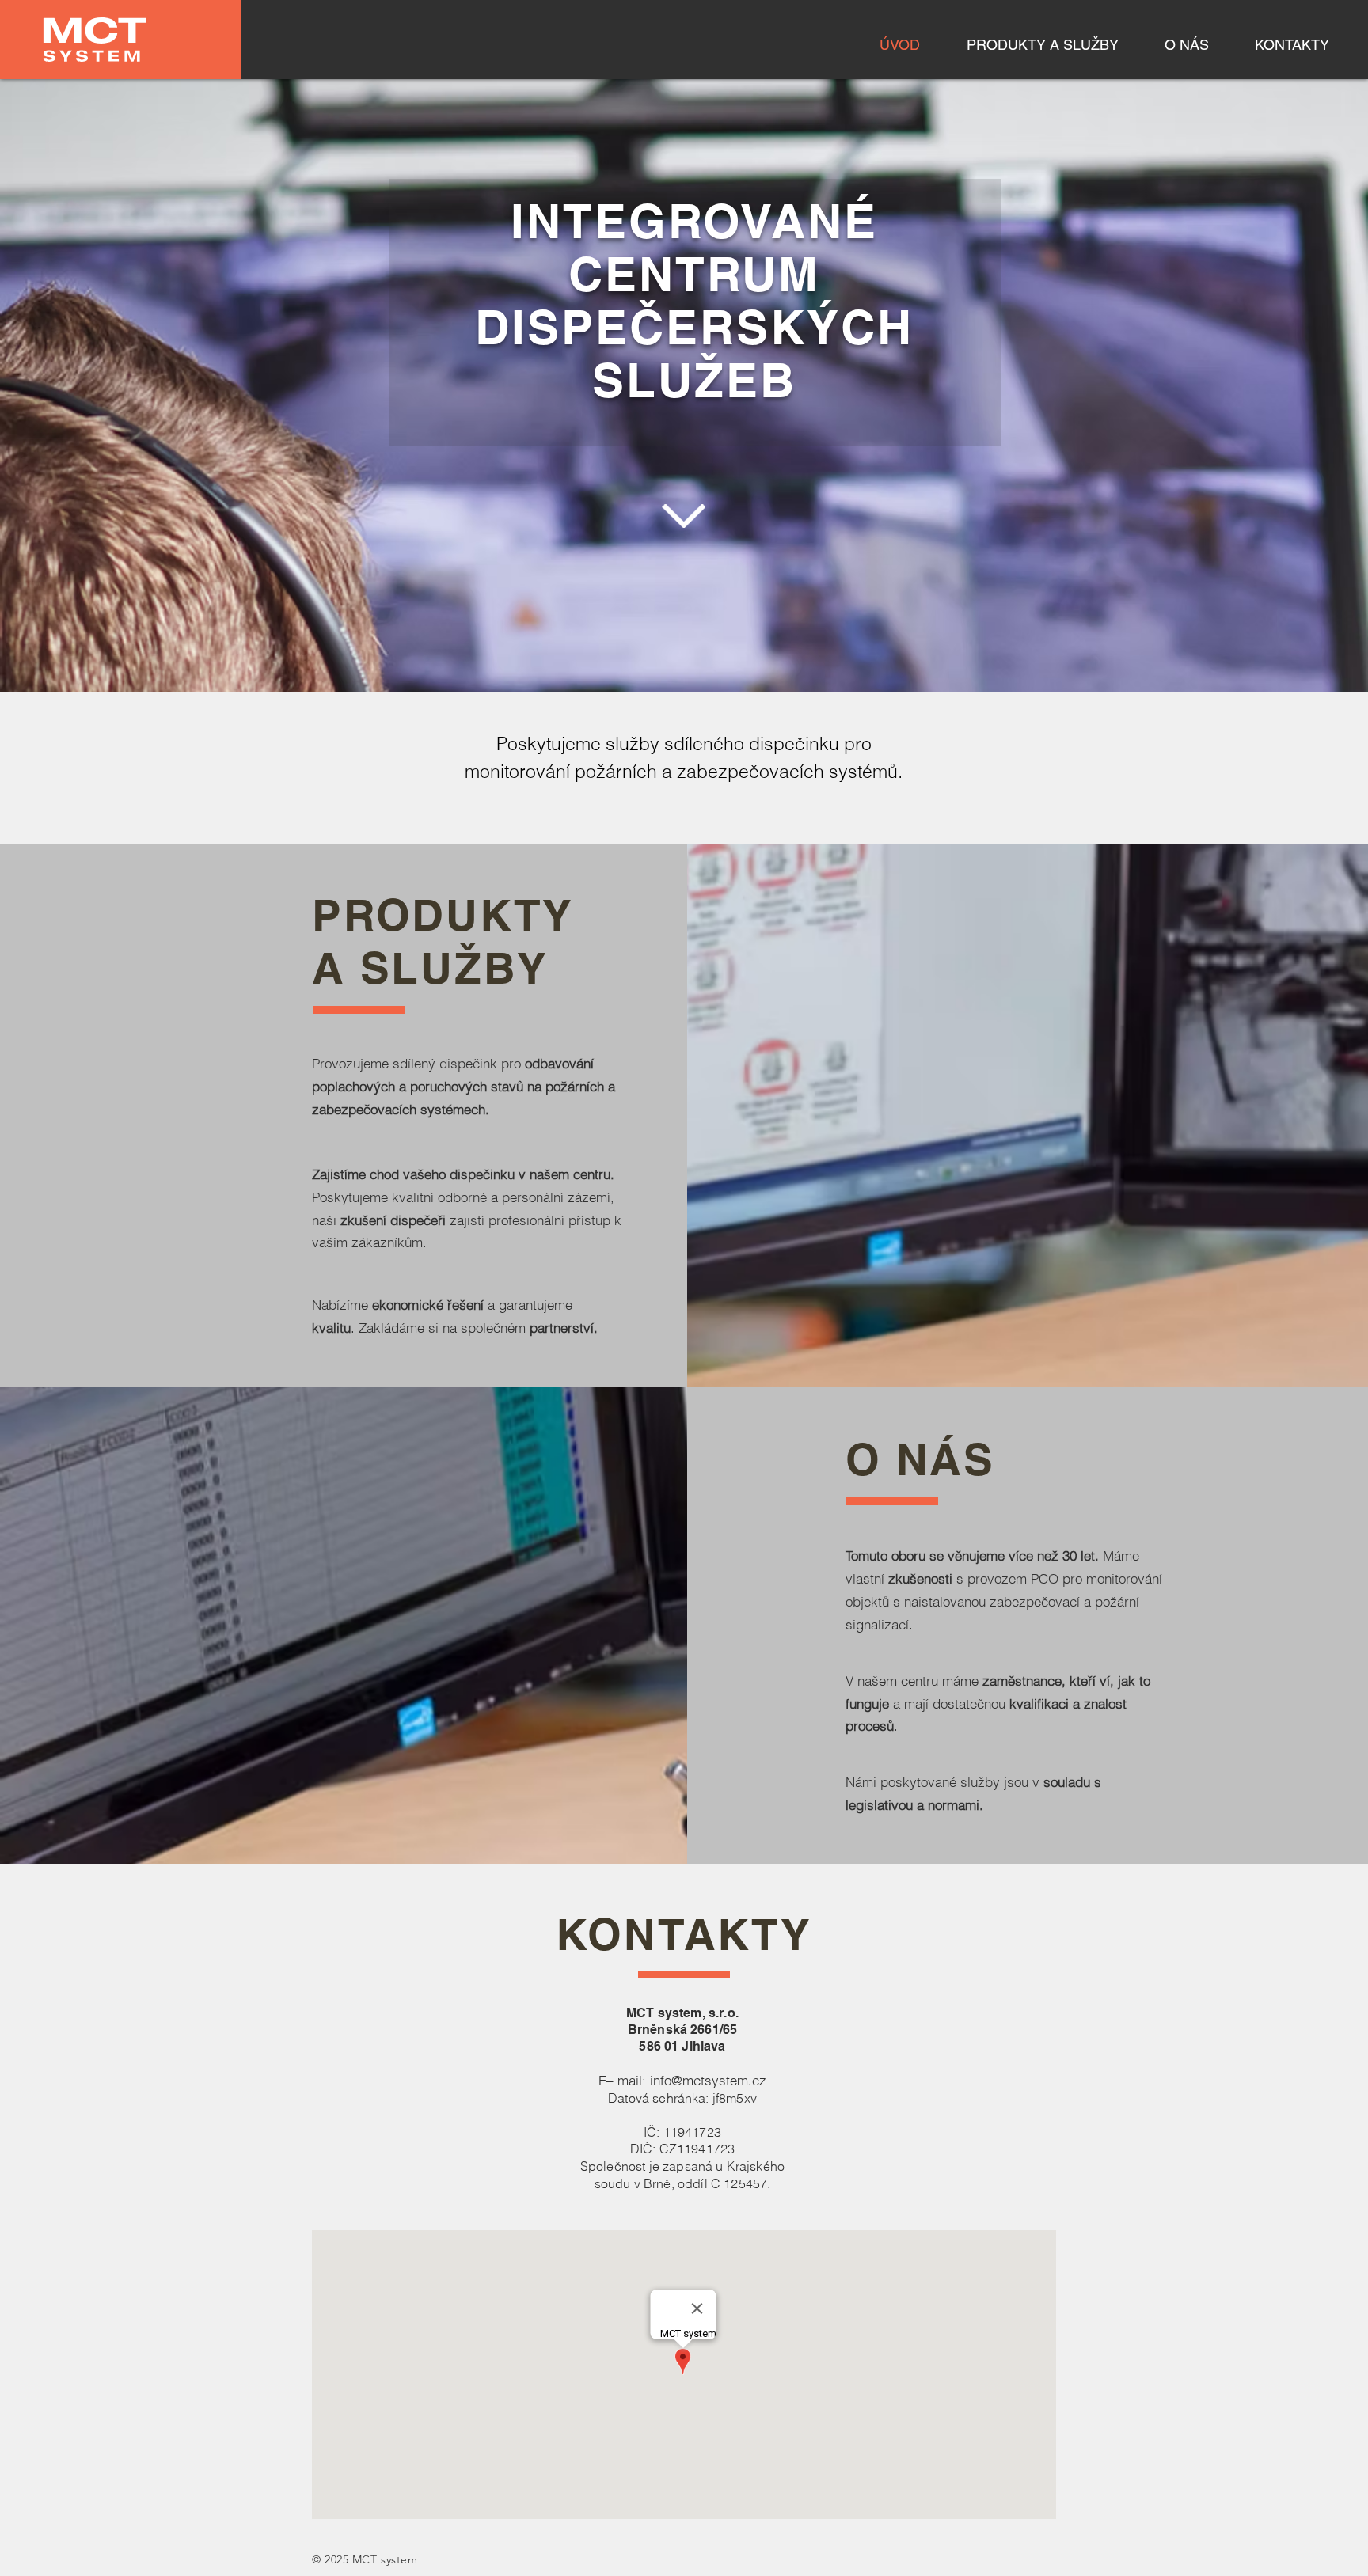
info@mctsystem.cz (708, 2080)
